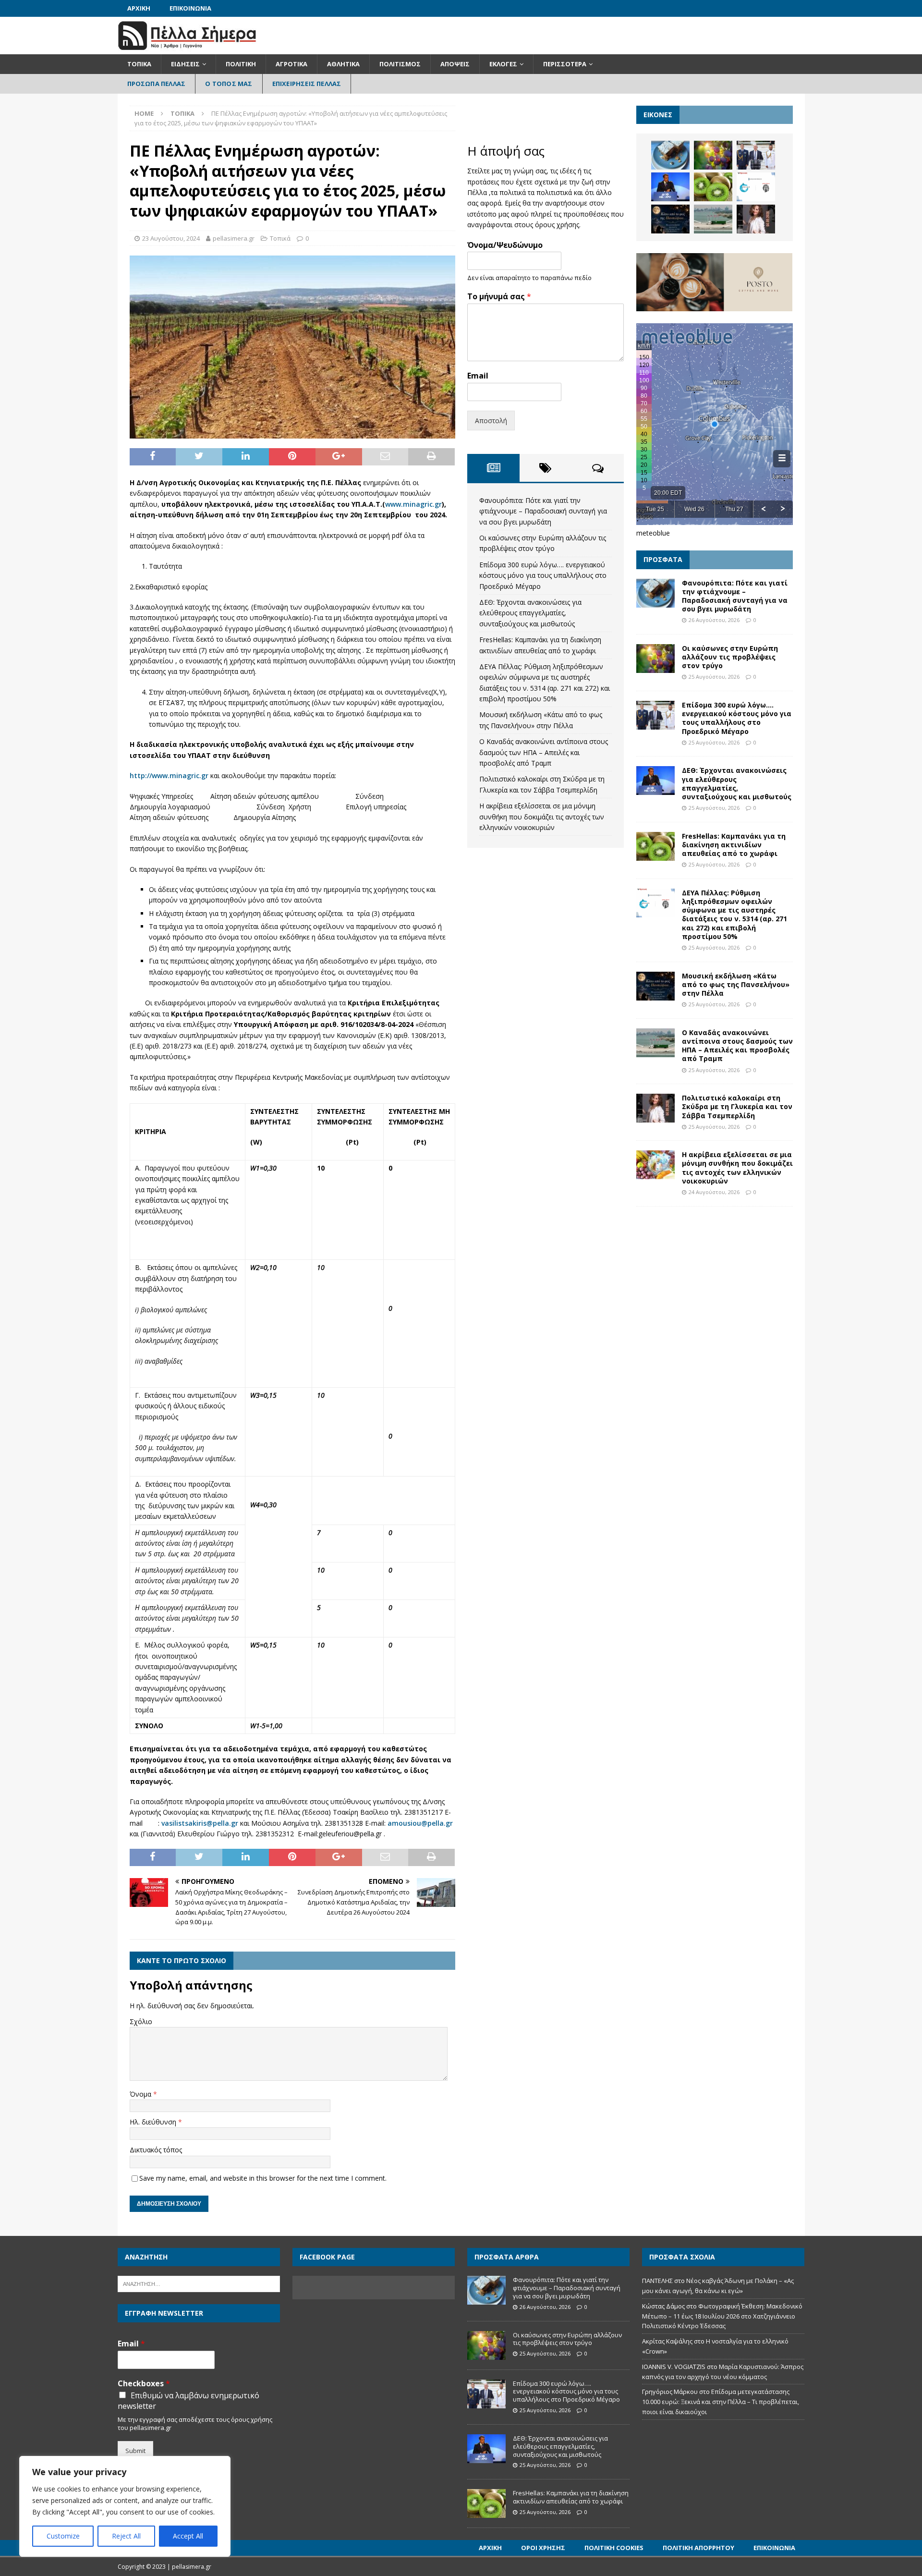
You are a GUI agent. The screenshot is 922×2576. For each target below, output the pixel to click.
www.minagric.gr (413, 504)
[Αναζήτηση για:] (199, 2283)
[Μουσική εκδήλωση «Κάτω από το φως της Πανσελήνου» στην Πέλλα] (670, 219)
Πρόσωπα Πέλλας (157, 84)
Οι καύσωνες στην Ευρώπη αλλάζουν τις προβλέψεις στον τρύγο (730, 657)
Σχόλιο (141, 2021)
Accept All (188, 2536)
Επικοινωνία (190, 8)
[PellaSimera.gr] (187, 49)
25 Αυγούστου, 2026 (714, 677)
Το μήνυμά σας (499, 297)
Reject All (126, 2536)
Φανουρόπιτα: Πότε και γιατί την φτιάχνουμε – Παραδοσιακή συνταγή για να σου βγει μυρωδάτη (543, 511)
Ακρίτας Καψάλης (667, 2341)
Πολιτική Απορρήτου (698, 2548)
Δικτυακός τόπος (156, 2150)
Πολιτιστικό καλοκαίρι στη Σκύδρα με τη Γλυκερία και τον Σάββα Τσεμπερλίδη (737, 1106)
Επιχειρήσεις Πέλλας (307, 84)
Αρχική (139, 8)
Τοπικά (139, 64)
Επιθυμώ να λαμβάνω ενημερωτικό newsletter (188, 2401)
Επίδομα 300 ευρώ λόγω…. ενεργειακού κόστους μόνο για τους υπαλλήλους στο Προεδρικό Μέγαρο (543, 575)
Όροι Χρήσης (543, 2548)
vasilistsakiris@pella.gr (200, 1823)
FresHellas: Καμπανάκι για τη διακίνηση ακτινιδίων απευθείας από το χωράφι (734, 845)
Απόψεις (455, 64)
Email (478, 376)
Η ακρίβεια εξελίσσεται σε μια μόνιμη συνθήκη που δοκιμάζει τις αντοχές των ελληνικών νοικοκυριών (542, 817)
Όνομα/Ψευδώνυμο (505, 245)
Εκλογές (503, 64)
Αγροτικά (291, 64)
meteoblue (653, 533)
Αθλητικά (343, 64)
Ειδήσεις (185, 64)
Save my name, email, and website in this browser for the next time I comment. (263, 2178)
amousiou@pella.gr (420, 1823)
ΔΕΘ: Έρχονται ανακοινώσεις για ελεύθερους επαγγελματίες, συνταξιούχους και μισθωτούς (530, 613)
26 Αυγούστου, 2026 (714, 620)
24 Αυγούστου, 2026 (714, 1192)
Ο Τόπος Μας (229, 84)
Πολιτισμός (400, 64)
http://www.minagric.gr (169, 775)
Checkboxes (144, 2384)
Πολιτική (241, 64)
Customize (63, 2536)
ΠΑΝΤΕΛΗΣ (657, 2281)
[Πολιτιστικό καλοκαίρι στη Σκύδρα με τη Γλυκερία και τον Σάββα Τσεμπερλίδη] (756, 219)
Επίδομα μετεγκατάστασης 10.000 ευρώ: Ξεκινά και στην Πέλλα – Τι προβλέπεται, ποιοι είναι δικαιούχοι (721, 2402)
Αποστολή (491, 421)
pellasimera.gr (234, 238)
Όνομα (141, 2094)
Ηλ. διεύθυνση (154, 2122)
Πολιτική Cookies (614, 2548)
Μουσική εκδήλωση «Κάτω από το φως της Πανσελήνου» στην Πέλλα (736, 984)
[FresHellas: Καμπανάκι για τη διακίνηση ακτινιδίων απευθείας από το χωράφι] (713, 187)
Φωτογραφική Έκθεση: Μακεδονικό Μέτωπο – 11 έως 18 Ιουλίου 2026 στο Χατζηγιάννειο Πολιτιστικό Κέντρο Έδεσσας (722, 2316)
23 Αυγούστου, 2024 (171, 238)
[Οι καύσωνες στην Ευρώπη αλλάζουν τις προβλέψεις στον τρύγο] (713, 155)
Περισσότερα (565, 64)
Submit (135, 2451)
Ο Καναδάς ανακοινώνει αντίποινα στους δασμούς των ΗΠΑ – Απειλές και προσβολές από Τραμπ (544, 752)
